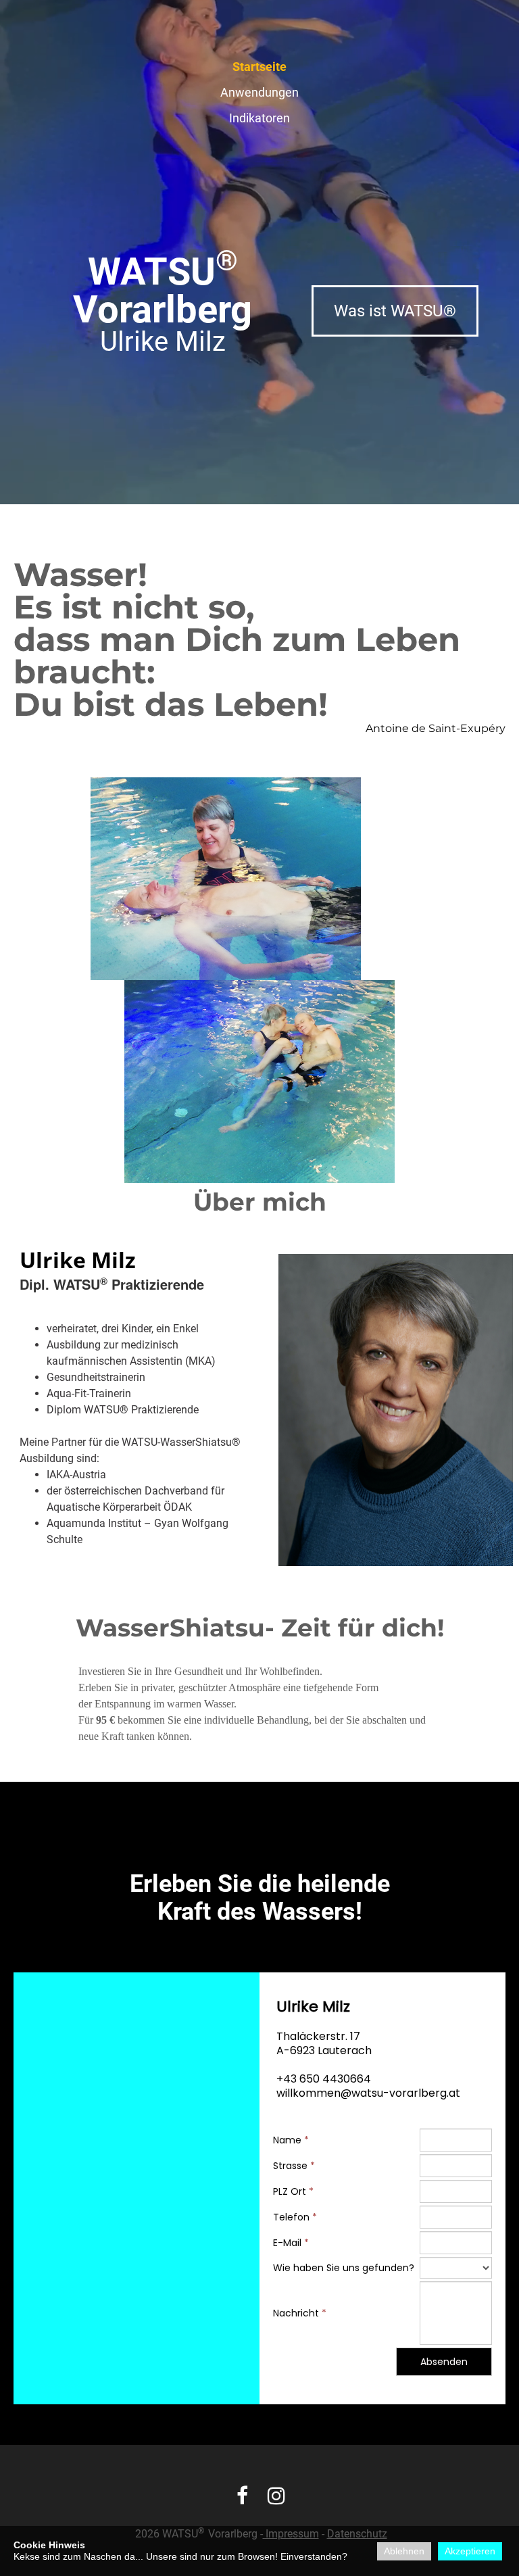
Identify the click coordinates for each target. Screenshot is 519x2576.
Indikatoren (259, 118)
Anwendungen (259, 92)
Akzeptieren (470, 2551)
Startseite (259, 67)
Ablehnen (404, 2551)
